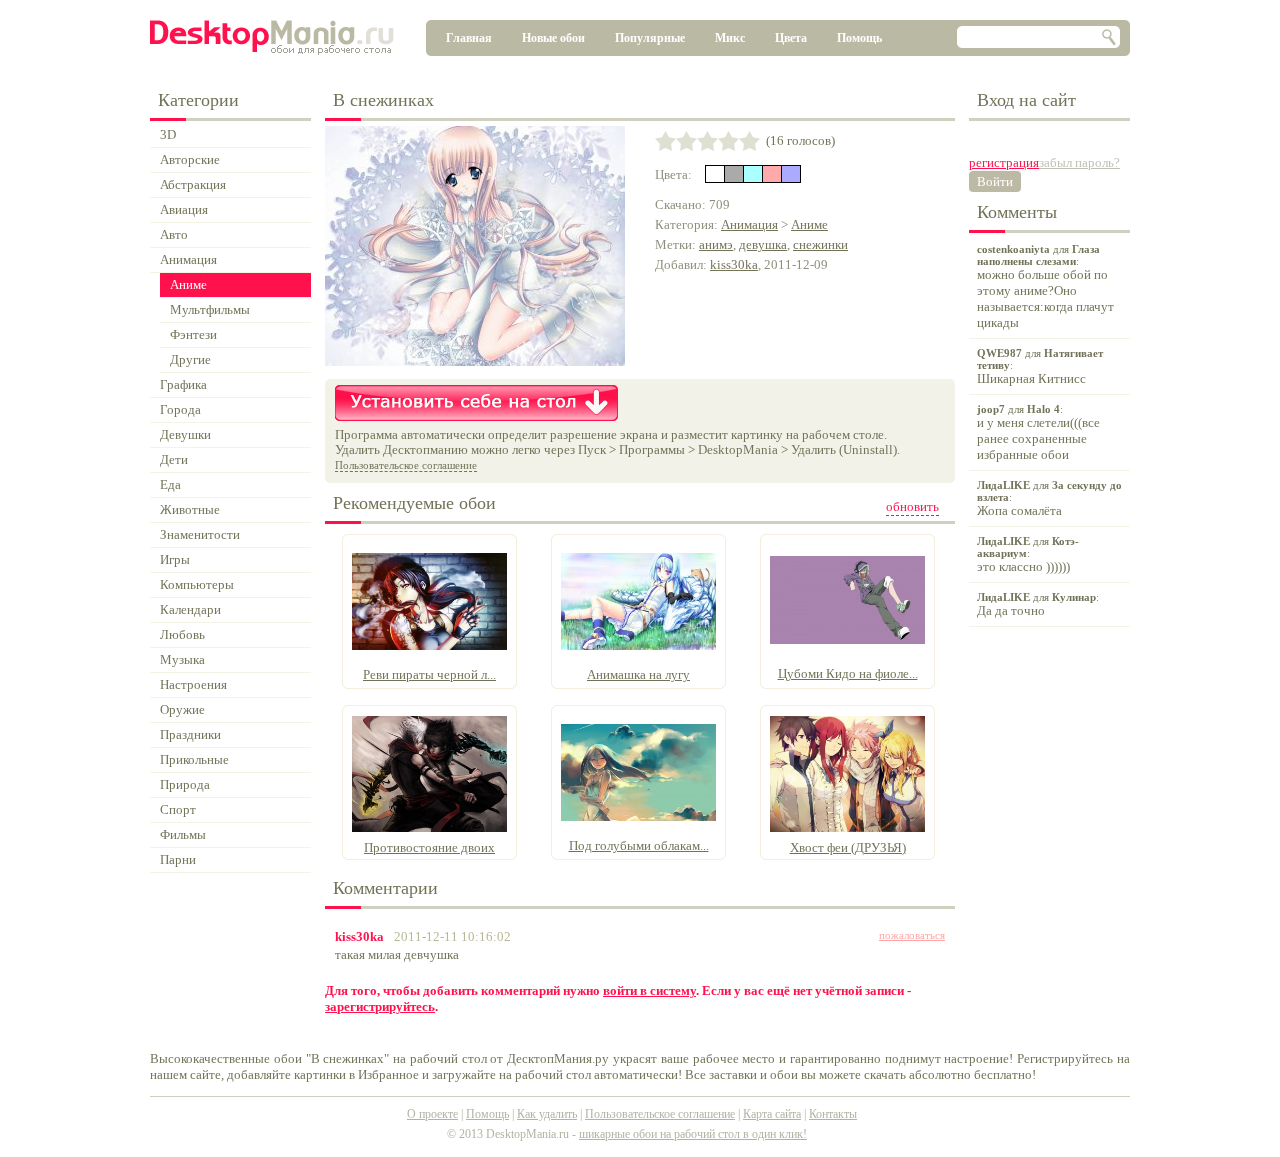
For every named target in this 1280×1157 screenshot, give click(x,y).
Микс (730, 38)
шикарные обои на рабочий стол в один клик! (693, 1134)
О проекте (432, 1114)
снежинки (820, 244)
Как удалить (547, 1114)
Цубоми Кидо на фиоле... (848, 673)
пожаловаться (912, 935)
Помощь (859, 38)
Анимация (749, 224)
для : (1045, 286)
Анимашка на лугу (638, 674)
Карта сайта (772, 1114)
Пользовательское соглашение (406, 465)
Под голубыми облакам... (639, 845)
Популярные (650, 38)
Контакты (833, 1114)
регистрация (1004, 162)
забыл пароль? (1079, 162)
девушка (763, 244)
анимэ (716, 244)
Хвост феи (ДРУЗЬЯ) (848, 847)
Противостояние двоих (429, 847)
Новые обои (553, 38)
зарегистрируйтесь (380, 1006)
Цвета (791, 38)
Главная (469, 38)
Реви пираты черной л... (429, 674)
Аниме (809, 224)
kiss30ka (734, 264)
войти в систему (649, 990)
